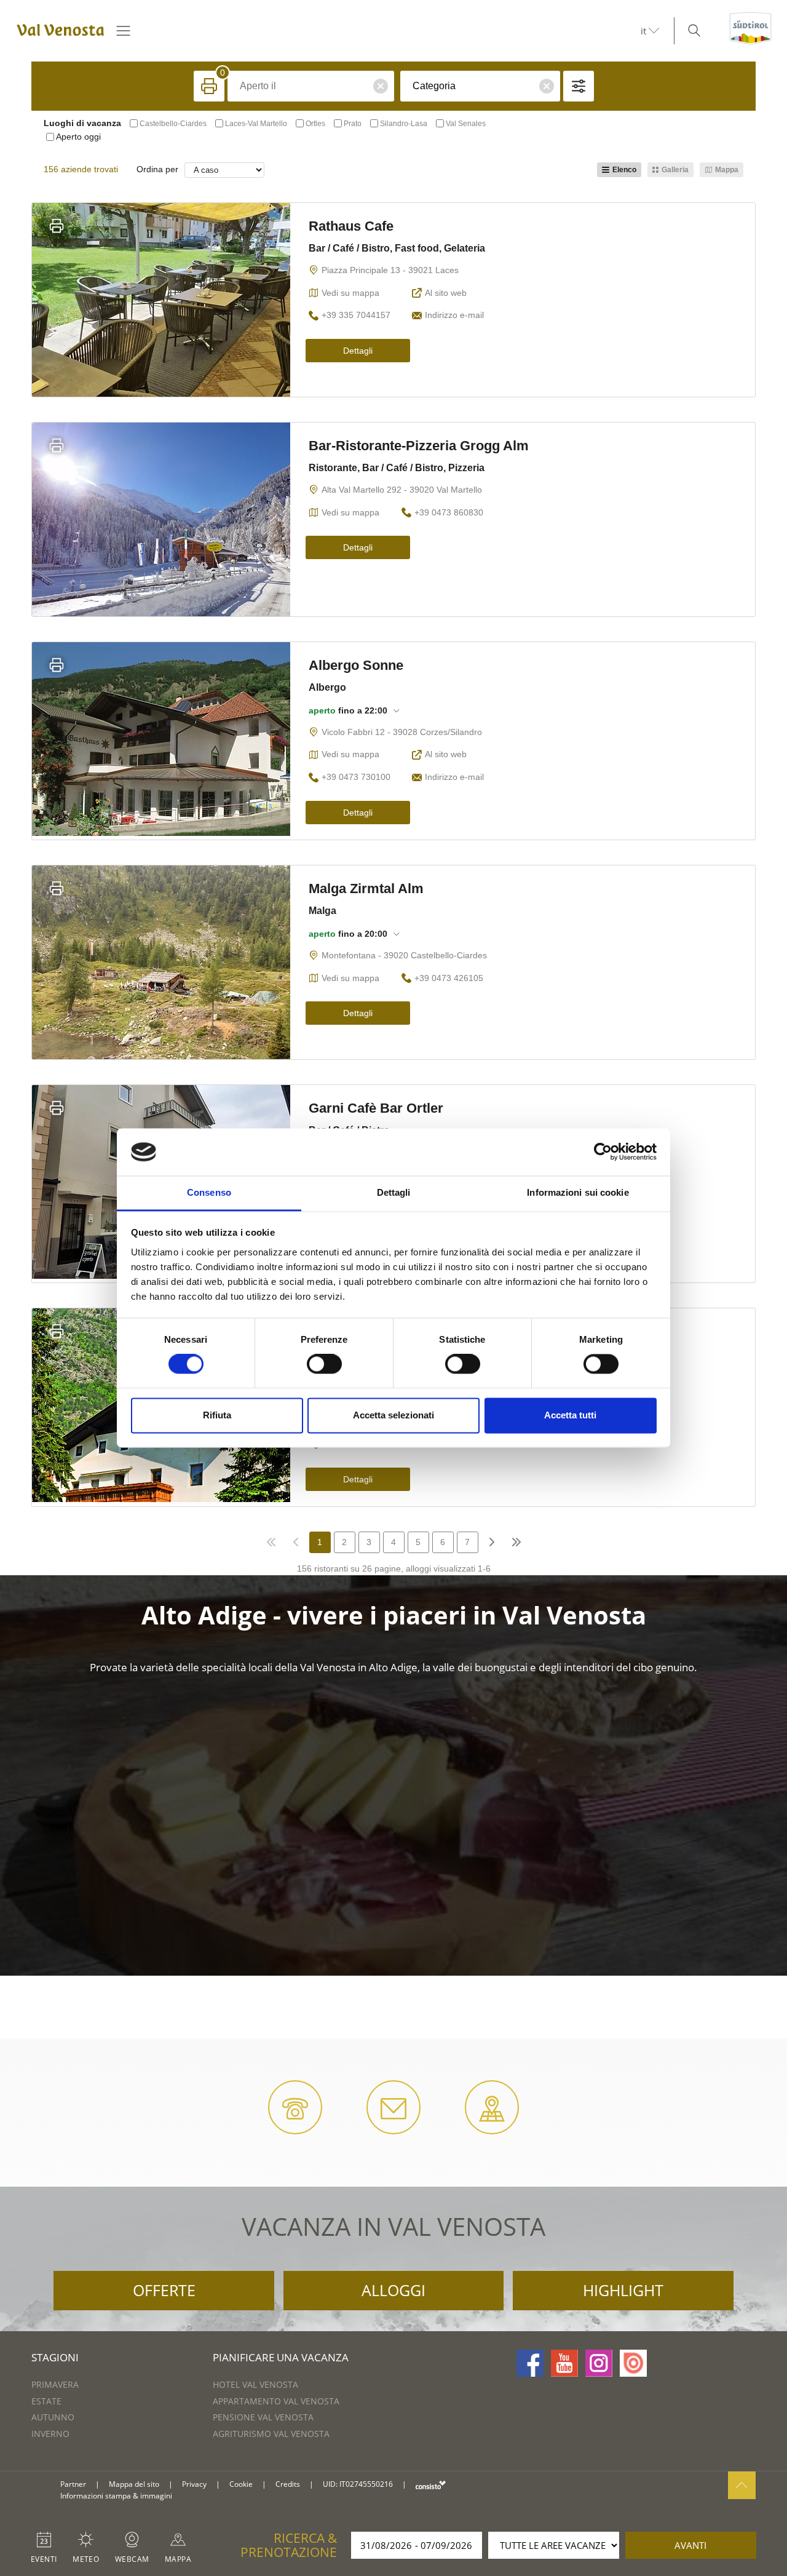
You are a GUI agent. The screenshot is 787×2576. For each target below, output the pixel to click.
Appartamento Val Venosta (276, 2401)
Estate (46, 2401)
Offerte (164, 2290)
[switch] (324, 1364)
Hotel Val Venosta (255, 2384)
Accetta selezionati (393, 1415)
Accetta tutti (570, 1415)
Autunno (53, 2417)
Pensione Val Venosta (263, 2417)
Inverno (50, 2434)
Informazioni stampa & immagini (116, 2496)
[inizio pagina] (742, 2485)
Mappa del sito (134, 2484)
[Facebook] (530, 2363)
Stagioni (55, 2357)
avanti (690, 2545)
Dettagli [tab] (394, 1192)
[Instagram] (599, 2363)
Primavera (55, 2384)
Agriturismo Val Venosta (271, 2434)
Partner (73, 2484)
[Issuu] (633, 2363)
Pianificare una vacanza (281, 2357)
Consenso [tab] (209, 1192)
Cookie (241, 2484)
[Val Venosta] (58, 31)
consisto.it (431, 2485)
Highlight (623, 2290)
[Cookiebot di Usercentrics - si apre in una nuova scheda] (603, 1152)
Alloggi (393, 2290)
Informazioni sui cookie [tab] (578, 1192)
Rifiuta (217, 1415)
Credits (288, 2484)
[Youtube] (564, 2363)
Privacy (194, 2484)
